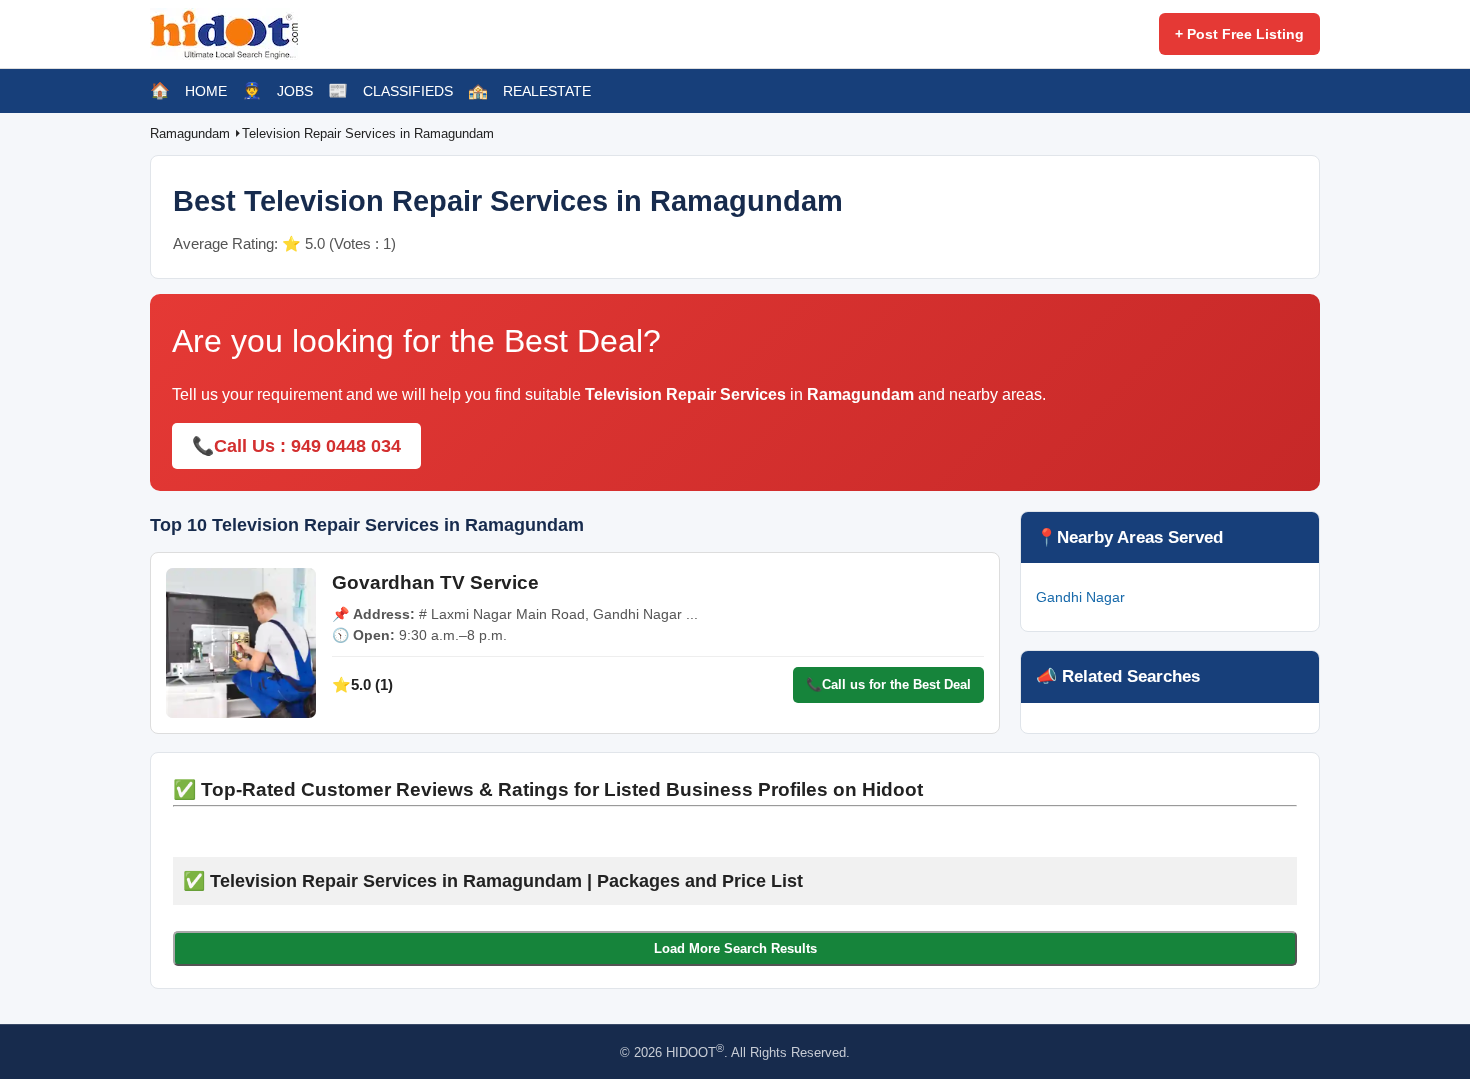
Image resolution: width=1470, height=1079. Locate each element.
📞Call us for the (888, 684)
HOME (206, 91)
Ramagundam (192, 133)
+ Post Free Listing (1239, 34)
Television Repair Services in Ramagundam (368, 133)
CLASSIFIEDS (408, 91)
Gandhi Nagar (1080, 597)
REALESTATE (547, 91)
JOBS (295, 91)
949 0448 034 (346, 446)
